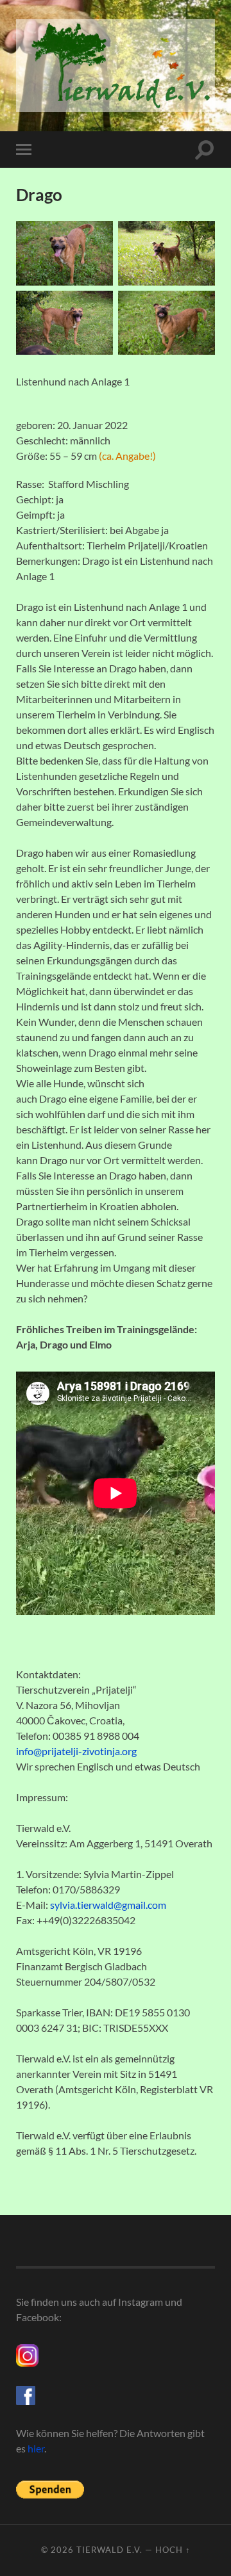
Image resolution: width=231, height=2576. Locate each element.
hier (36, 2448)
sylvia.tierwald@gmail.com (108, 1905)
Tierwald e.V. (109, 2550)
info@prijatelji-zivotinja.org (76, 1751)
